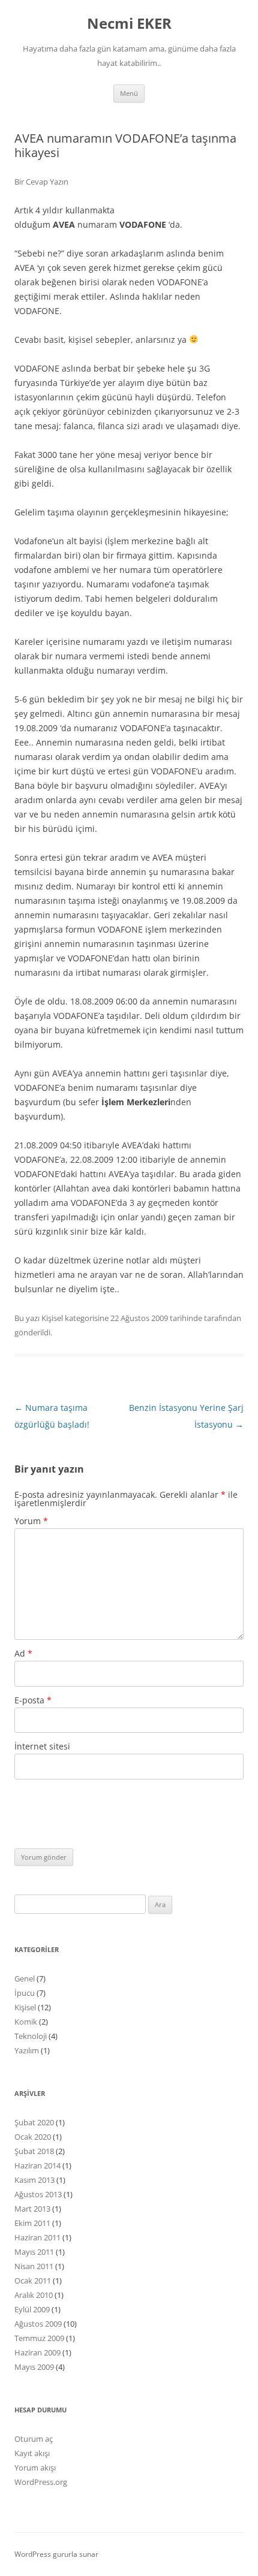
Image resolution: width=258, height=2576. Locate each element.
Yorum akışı (35, 2468)
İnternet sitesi (42, 1746)
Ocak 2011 (33, 2281)
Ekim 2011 (32, 2223)
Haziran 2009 (37, 2352)
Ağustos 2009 (38, 2324)
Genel (25, 1978)
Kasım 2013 (34, 2180)
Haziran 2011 (37, 2237)
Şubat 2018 (34, 2151)
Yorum (31, 1521)
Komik (26, 2022)
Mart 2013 (32, 2209)
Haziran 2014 (37, 2165)
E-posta (33, 1700)
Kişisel (52, 1318)
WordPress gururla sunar (56, 2554)
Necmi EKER (129, 24)
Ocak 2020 (33, 2137)
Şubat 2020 (34, 2122)
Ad (23, 1653)
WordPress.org (41, 2482)
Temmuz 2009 (39, 2338)
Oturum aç (34, 2439)
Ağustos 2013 (38, 2194)
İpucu (25, 1993)
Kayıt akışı (32, 2453)
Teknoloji (31, 2036)
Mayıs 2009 (34, 2367)
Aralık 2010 (34, 2295)
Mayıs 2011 (34, 2252)
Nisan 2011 (34, 2266)
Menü (129, 93)
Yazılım (27, 2050)
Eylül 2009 (32, 2309)
